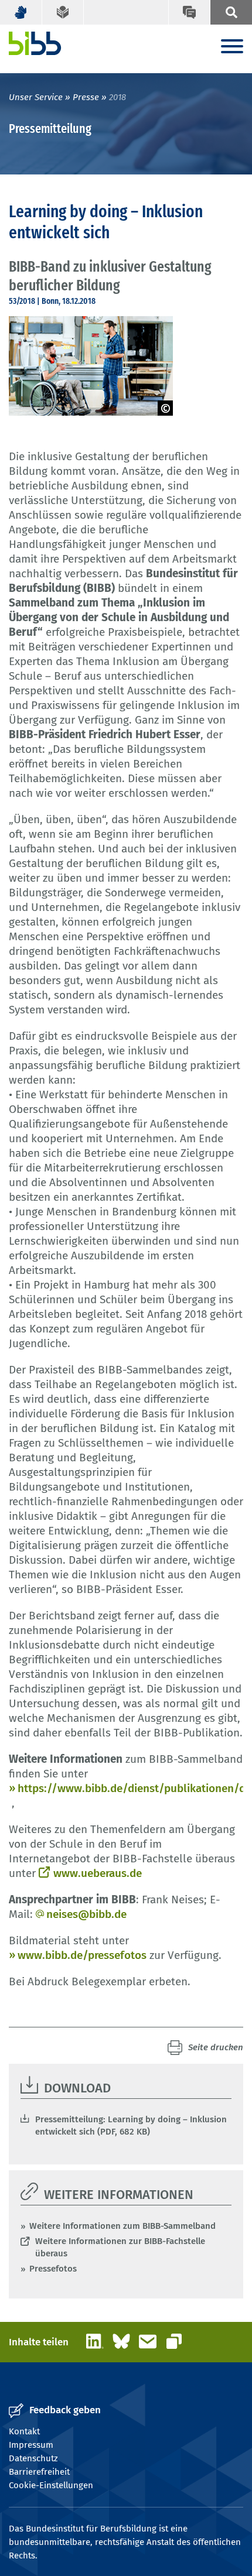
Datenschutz (33, 2458)
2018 (118, 97)
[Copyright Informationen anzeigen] (165, 408)
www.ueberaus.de (98, 1873)
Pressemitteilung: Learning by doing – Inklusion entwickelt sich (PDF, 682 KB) (131, 2125)
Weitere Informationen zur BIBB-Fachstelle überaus (120, 2247)
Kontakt (24, 2431)
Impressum (31, 2445)
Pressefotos (53, 2269)
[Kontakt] (189, 12)
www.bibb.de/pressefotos (82, 1955)
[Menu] (232, 47)
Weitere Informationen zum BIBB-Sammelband (122, 2226)
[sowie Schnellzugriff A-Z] (231, 12)
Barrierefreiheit (39, 2472)
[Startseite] (35, 43)
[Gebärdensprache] (21, 12)
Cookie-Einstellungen (51, 2485)
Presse (86, 97)
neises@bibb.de (86, 1914)
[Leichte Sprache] (63, 12)
